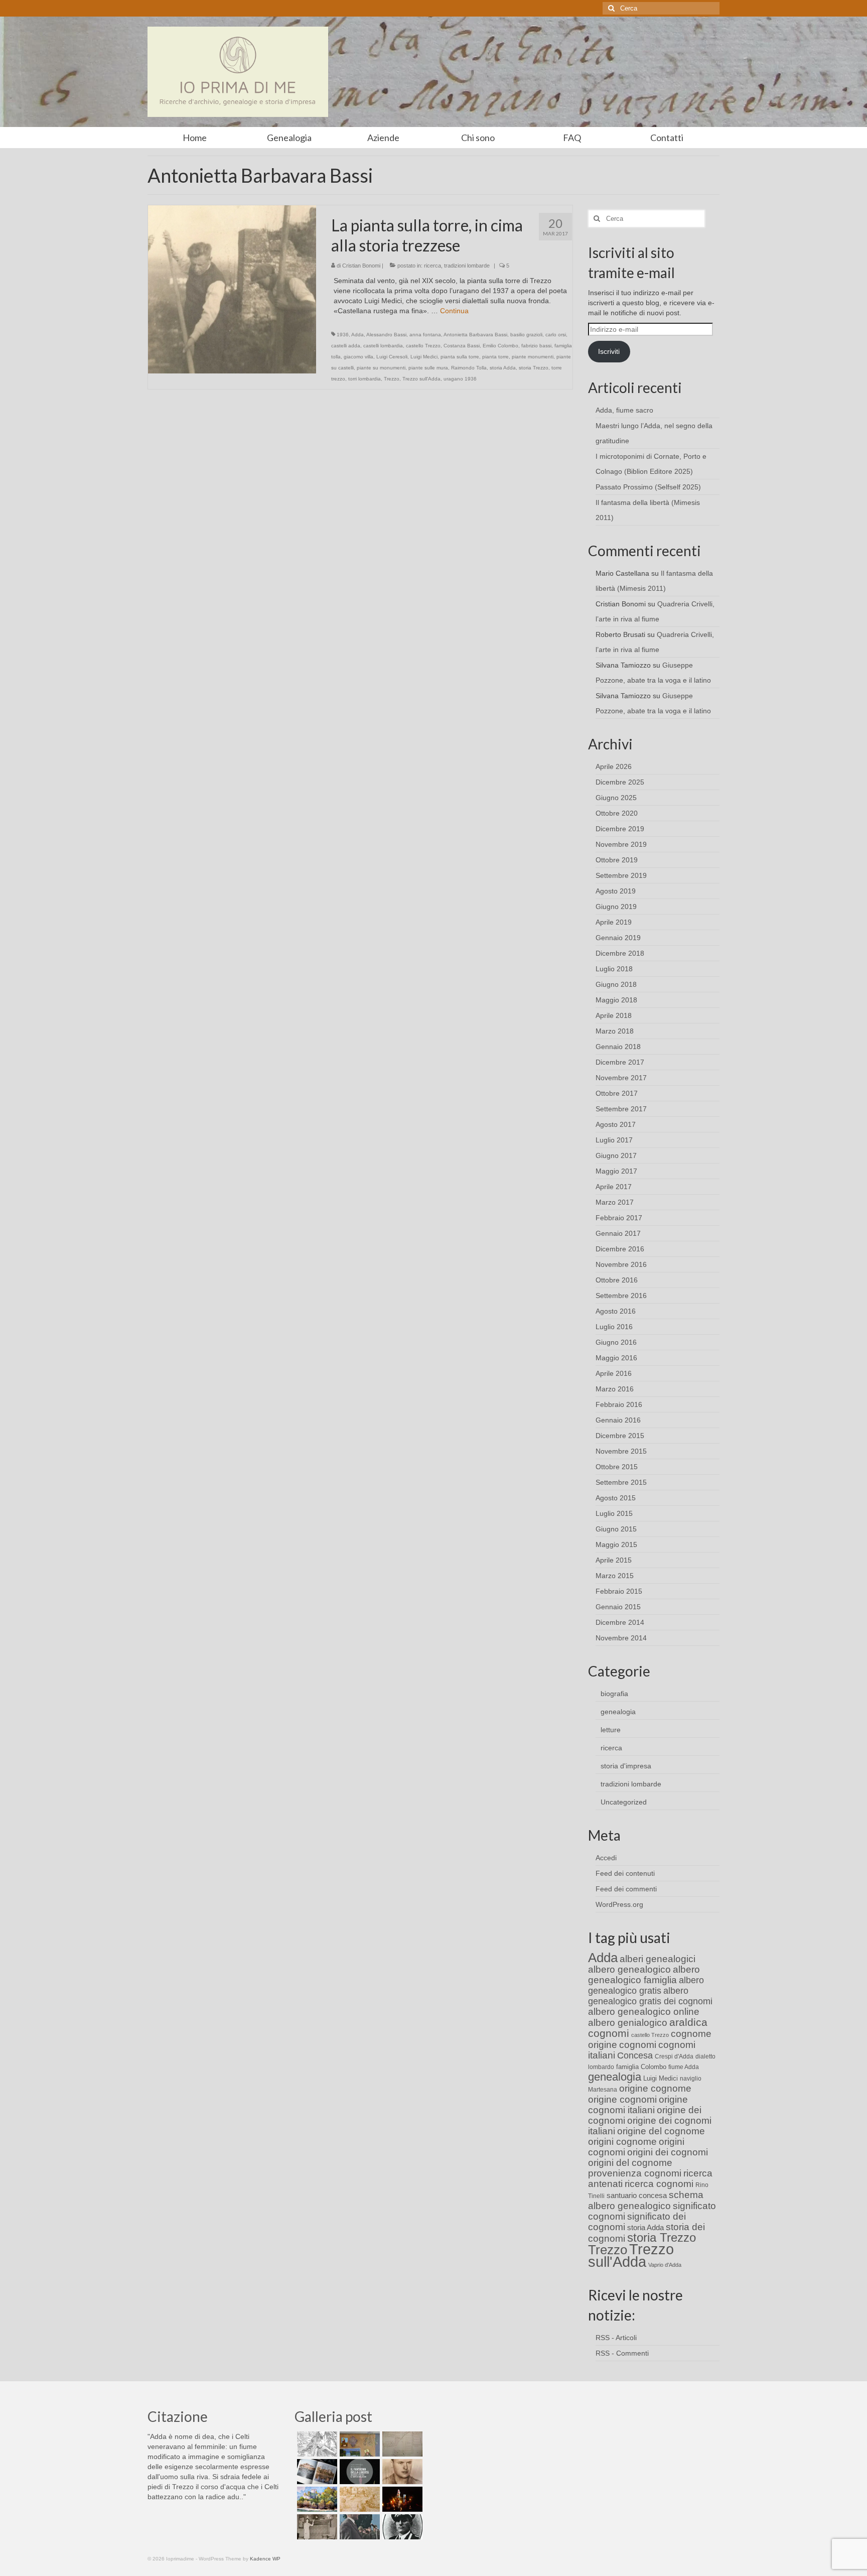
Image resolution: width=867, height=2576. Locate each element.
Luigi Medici (424, 357)
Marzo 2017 (615, 1202)
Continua (454, 311)
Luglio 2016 (614, 1327)
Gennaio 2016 (618, 1420)
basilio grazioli (526, 335)
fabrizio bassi (536, 346)
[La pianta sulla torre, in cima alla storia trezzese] (232, 289)
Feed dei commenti (626, 1889)
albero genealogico (629, 1969)
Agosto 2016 (616, 1311)
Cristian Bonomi (361, 266)
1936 (343, 335)
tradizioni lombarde (467, 266)
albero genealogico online (644, 2012)
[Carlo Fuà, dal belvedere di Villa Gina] (316, 2499)
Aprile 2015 (614, 1560)
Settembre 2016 (621, 1296)
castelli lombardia (383, 346)
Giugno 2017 (616, 1155)
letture (611, 1730)
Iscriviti (609, 351)
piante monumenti (533, 357)
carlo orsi (556, 335)
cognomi (638, 2045)
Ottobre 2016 (617, 1280)
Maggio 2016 (616, 1358)
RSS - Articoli (616, 2338)
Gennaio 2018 (618, 1047)
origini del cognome (630, 2163)
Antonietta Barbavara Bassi (475, 335)
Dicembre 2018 (620, 953)
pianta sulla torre (460, 357)
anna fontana (425, 335)
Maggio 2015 (616, 1544)
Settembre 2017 (621, 1109)
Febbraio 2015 (619, 1591)
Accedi (606, 1858)
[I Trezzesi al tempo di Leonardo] (358, 2499)
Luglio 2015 (614, 1513)
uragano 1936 (460, 379)
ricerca (432, 266)
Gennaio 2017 (618, 1233)
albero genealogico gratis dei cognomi (650, 1996)
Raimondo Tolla (469, 368)
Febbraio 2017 (619, 1218)
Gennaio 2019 (618, 938)
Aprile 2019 (614, 922)
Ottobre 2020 (617, 813)
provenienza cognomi (635, 2173)
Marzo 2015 (615, 1576)
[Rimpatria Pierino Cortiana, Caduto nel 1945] (401, 2472)
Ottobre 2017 (617, 1093)
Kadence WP (265, 2559)
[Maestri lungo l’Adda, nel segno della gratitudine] (358, 2444)
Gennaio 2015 (618, 1607)
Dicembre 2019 (620, 829)
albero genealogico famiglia (644, 1975)
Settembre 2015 (621, 1482)
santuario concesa (637, 2196)
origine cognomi (622, 2099)
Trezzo (392, 379)
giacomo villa (358, 357)
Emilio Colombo (500, 346)
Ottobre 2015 (617, 1467)
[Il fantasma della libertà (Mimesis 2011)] (358, 2472)
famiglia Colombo (641, 2067)
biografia (614, 1694)
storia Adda (503, 368)
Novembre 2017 (621, 1078)
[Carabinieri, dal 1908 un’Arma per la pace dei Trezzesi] (401, 2527)
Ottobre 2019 (617, 860)
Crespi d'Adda (674, 2056)
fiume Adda (684, 2067)
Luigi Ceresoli (392, 357)
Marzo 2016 (615, 1389)
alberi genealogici (658, 1959)
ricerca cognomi (659, 2184)
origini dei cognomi (668, 2152)
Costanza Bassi (462, 346)
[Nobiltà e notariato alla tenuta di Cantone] (316, 2527)
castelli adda (346, 346)
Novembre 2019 (621, 844)
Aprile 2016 (614, 1373)
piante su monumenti (381, 368)
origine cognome (655, 2088)
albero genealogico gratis (646, 1985)
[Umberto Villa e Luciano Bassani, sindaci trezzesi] (358, 2527)
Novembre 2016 (621, 1264)
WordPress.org (619, 1904)
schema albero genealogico (646, 2200)
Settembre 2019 (621, 875)
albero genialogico (628, 2023)
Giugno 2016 (616, 1342)
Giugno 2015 (616, 1529)
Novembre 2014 (621, 1638)
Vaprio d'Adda (665, 2265)
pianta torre (495, 357)
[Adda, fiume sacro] (316, 2444)
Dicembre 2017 (620, 1062)
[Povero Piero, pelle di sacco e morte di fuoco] (401, 2499)
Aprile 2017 (614, 1187)
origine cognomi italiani (638, 2105)
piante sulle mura (428, 368)
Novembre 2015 (621, 1451)
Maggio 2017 (616, 1171)
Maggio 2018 (616, 1000)
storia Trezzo (534, 368)
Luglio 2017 (614, 1140)
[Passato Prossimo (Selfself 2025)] (316, 2472)
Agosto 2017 (616, 1124)
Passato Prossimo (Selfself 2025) (648, 487)
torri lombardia (365, 379)
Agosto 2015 (616, 1498)
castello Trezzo (423, 346)
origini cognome (622, 2142)
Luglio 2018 (614, 969)
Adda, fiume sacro (624, 410)
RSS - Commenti (622, 2353)
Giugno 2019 (616, 907)
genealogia (618, 1712)
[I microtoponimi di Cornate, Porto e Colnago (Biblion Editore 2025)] (401, 2444)
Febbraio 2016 (619, 1404)
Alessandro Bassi (386, 335)
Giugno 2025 (616, 798)
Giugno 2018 (616, 984)
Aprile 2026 (614, 766)
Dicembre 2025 (620, 782)
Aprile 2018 (614, 1015)
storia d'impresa (626, 1766)
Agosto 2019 (616, 891)
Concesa (635, 2055)
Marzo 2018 (615, 1031)
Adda (357, 335)
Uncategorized (624, 1802)
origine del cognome (661, 2131)
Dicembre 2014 (620, 1622)
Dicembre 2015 (620, 1436)
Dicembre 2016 (620, 1249)
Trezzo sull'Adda (421, 379)
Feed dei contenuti (625, 1873)
